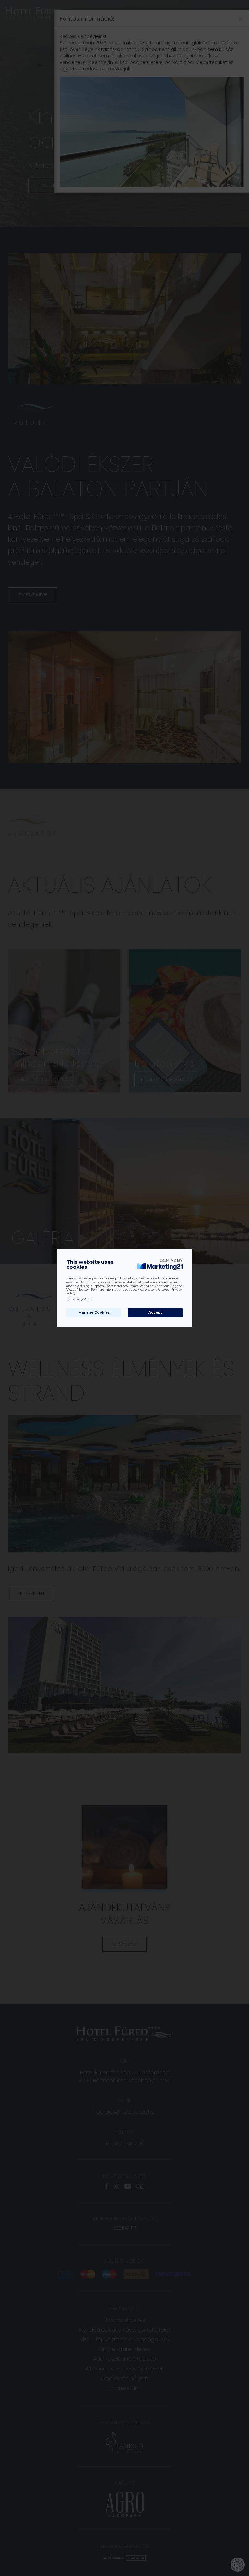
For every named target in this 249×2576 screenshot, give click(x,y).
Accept (155, 1313)
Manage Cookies (94, 1313)
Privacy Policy (82, 1299)
